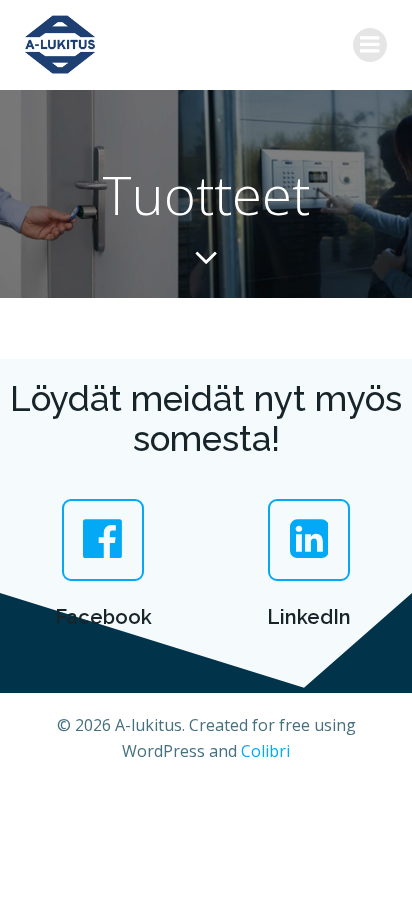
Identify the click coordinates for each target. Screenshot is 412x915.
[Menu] (370, 45)
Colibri (265, 751)
